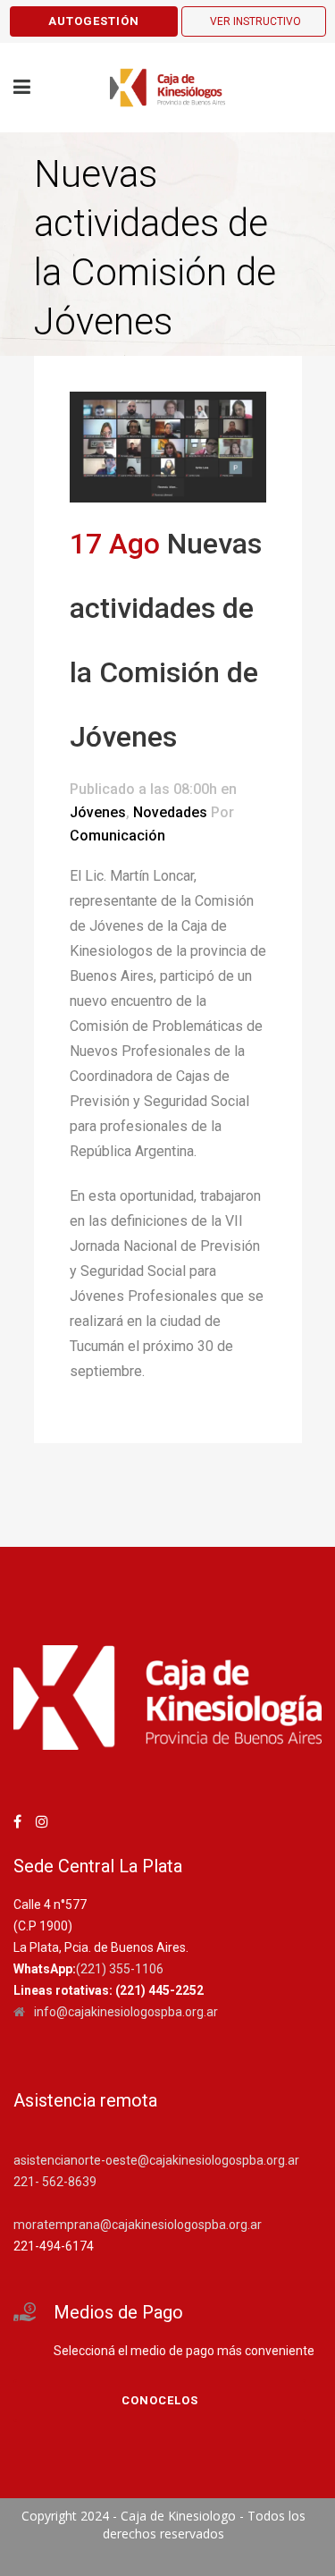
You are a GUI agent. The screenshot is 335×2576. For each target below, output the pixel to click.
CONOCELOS (160, 2400)
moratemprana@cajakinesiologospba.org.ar (138, 2225)
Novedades (170, 812)
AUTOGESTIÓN (94, 21)
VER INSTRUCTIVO (255, 21)
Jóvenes (98, 812)
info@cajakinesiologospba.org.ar (126, 2012)
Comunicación (117, 836)
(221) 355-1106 (120, 1969)
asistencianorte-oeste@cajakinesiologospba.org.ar (156, 2160)
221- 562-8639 (55, 2182)
